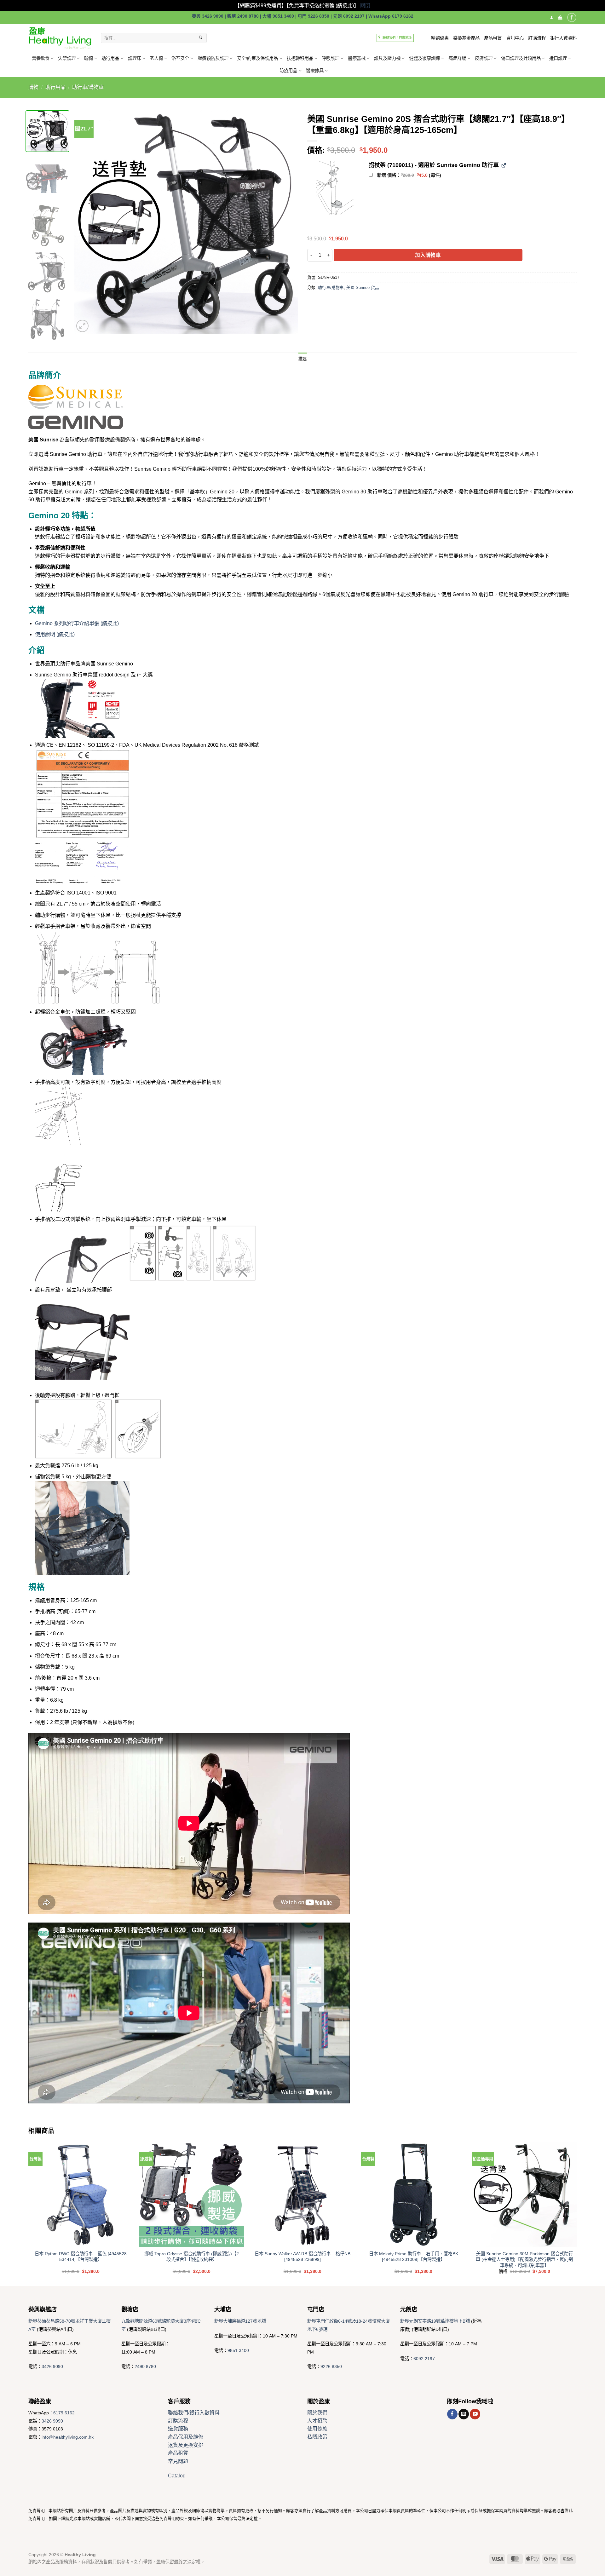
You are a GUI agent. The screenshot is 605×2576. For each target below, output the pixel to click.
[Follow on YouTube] (475, 2414)
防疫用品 (288, 71)
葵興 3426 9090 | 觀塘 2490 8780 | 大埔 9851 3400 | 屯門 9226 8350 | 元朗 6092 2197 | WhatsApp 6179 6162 (303, 16)
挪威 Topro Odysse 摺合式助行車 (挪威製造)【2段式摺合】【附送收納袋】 (192, 2257)
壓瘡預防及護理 (213, 58)
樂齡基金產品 (466, 38)
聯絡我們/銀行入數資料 (194, 2413)
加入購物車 (428, 255)
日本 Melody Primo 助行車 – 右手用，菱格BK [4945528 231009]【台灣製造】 (414, 2257)
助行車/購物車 (88, 87)
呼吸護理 (331, 58)
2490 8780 (145, 2366)
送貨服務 (178, 2429)
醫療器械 (357, 58)
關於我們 (317, 2413)
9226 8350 (331, 2366)
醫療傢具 (315, 71)
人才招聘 (317, 2421)
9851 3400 (238, 2350)
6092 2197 (424, 2359)
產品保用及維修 (186, 2437)
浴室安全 (180, 58)
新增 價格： (409, 175)
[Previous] (87, 222)
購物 (33, 87)
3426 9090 (52, 2366)
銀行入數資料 (563, 38)
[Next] (285, 222)
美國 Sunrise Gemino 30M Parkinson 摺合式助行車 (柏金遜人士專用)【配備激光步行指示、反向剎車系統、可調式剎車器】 (524, 2260)
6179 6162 (64, 2413)
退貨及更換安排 (186, 2445)
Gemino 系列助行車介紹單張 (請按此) (77, 623)
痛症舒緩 (457, 58)
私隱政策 (317, 2437)
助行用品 (110, 58)
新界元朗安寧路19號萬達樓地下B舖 (435, 2321)
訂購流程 (537, 38)
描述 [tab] (303, 359)
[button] (560, 17)
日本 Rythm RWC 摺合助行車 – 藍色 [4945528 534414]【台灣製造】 (81, 2257)
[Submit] (201, 38)
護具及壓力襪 (387, 58)
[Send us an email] (464, 2414)
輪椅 (89, 58)
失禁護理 (67, 58)
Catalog (177, 2476)
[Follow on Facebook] (572, 17)
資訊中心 (515, 38)
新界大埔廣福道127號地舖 (240, 2321)
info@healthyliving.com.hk (68, 2437)
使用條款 (317, 2429)
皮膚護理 (484, 58)
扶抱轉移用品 (300, 58)
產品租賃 (493, 38)
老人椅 (156, 58)
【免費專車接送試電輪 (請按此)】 (323, 6)
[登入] (552, 17)
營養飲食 (41, 58)
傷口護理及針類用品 (521, 58)
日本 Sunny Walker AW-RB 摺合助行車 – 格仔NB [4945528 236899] (302, 2257)
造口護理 (558, 58)
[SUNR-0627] (334, 188)
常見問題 (178, 2461)
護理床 (135, 58)
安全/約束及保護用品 (257, 58)
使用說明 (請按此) (55, 634)
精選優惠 (440, 38)
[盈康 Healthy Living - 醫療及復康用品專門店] (60, 38)
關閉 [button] (365, 6)
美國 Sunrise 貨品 (363, 287)
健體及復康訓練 (424, 58)
